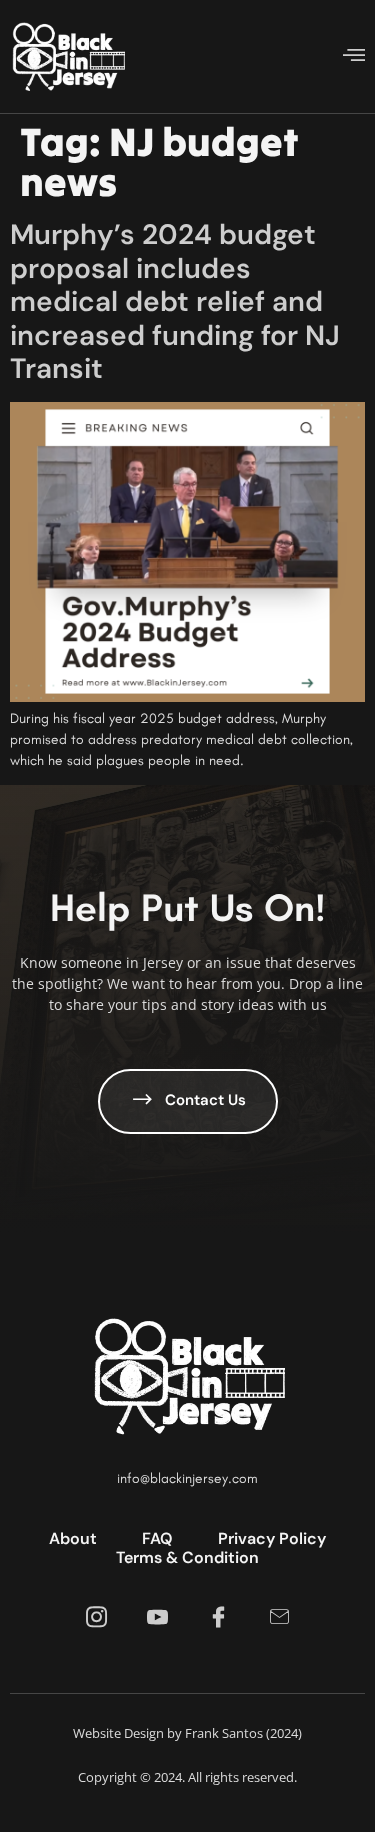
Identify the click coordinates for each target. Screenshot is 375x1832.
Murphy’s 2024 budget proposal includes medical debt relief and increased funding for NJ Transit (175, 301)
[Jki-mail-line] (279, 1617)
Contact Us (205, 1101)
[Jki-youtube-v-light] (157, 1617)
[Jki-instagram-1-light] (96, 1617)
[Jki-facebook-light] (218, 1617)
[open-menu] (354, 57)
